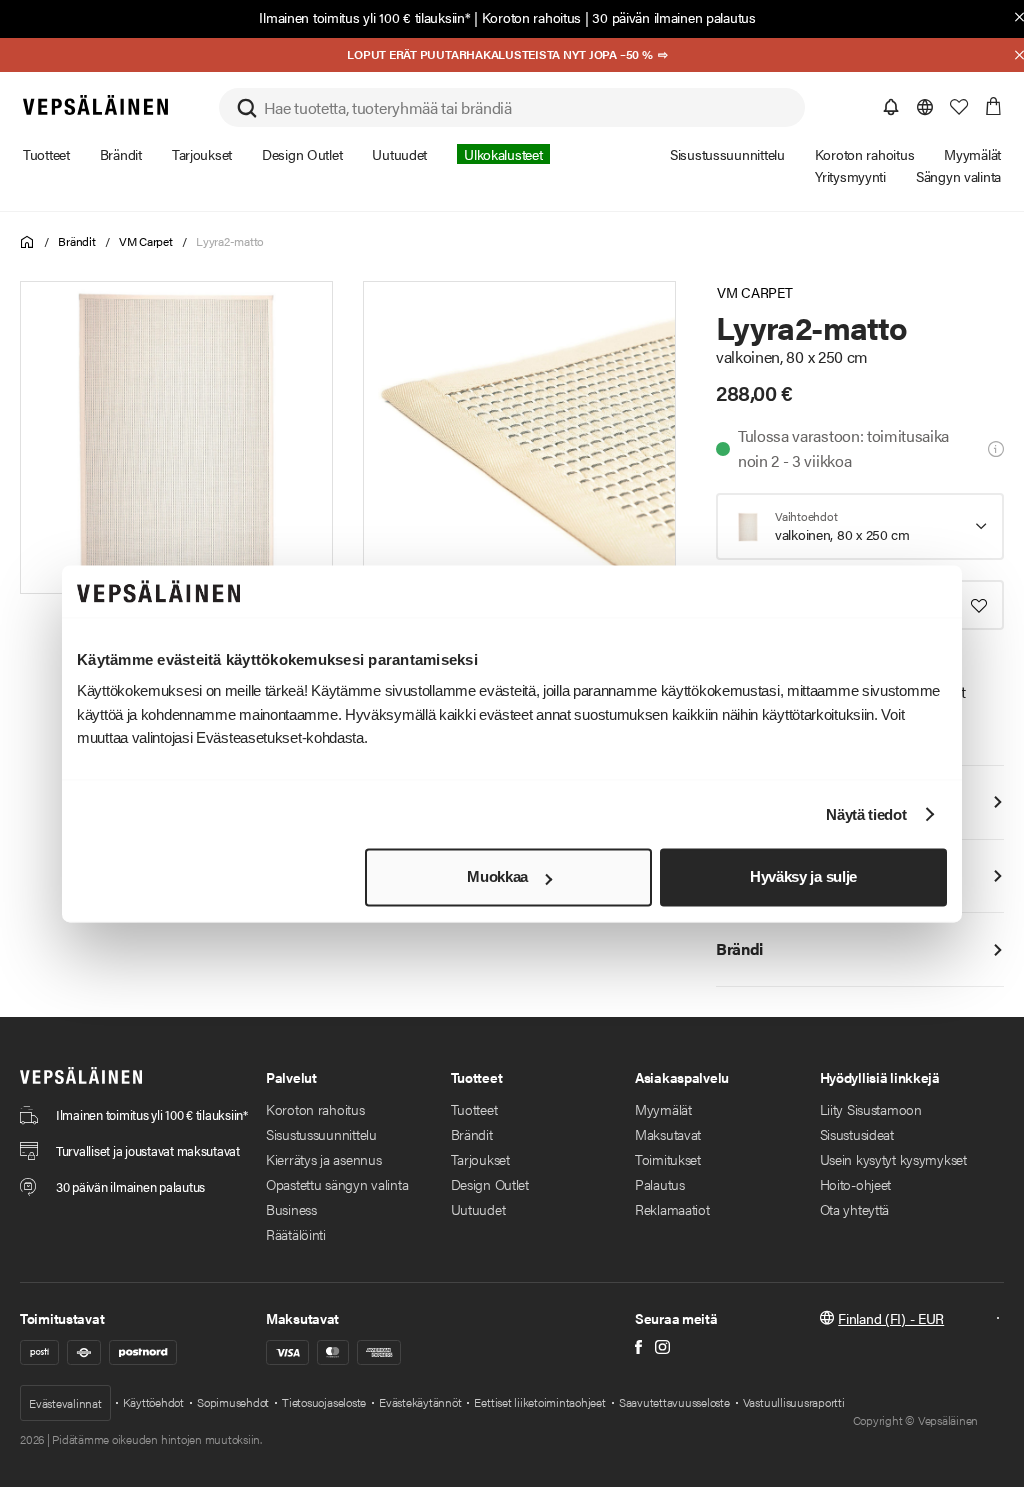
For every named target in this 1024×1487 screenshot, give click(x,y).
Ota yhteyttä (855, 1209)
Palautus (660, 1184)
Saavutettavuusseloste (674, 1402)
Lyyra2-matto (230, 241)
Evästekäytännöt (420, 1402)
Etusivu (27, 242)
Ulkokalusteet (503, 154)
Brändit (76, 241)
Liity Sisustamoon (871, 1109)
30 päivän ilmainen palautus (673, 17)
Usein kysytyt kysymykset (893, 1159)
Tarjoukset (480, 1159)
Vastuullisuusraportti (794, 1402)
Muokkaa (497, 877)
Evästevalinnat (65, 1403)
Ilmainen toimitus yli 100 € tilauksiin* (364, 17)
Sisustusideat (857, 1134)
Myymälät (663, 1109)
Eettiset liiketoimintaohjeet (539, 1402)
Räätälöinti (296, 1234)
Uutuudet (478, 1209)
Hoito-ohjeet (856, 1184)
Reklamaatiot (672, 1209)
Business (291, 1209)
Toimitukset (668, 1159)
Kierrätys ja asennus (323, 1159)
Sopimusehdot (233, 1402)
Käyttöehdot (153, 1402)
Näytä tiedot (866, 814)
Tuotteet (474, 1109)
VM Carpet (146, 241)
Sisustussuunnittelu (321, 1134)
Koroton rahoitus (532, 17)
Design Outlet (490, 1184)
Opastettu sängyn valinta (337, 1184)
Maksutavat (668, 1134)
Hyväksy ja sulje (803, 877)
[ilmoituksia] (891, 107)
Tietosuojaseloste (324, 1402)
